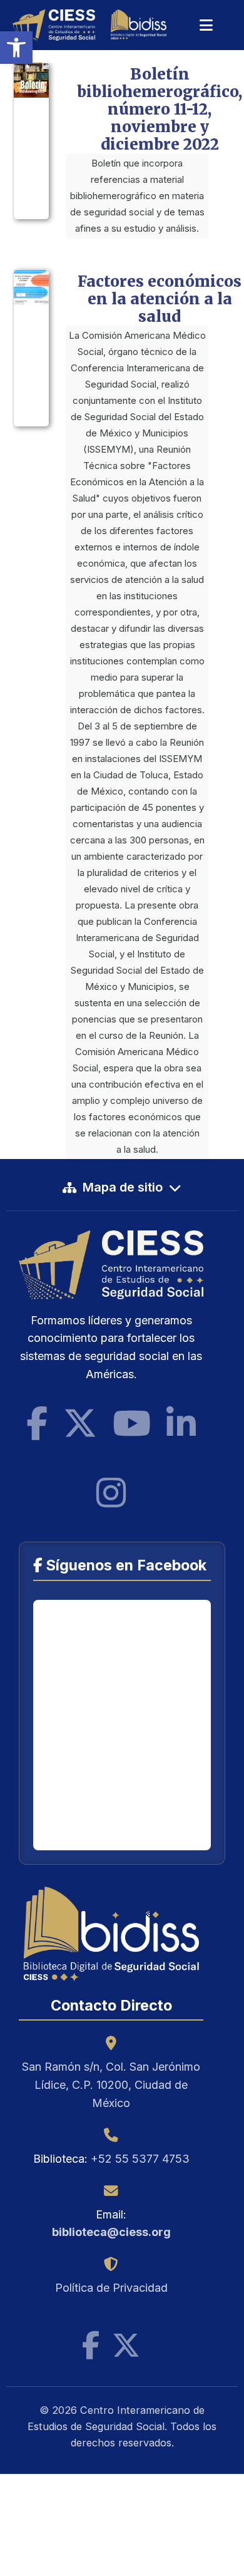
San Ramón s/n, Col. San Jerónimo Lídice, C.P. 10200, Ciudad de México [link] (111, 2085)
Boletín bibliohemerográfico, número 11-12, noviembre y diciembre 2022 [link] (160, 109)
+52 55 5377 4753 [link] (140, 2159)
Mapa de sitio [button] (123, 1187)
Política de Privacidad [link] (111, 2288)
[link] (16, 48)
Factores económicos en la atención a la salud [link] (160, 299)
